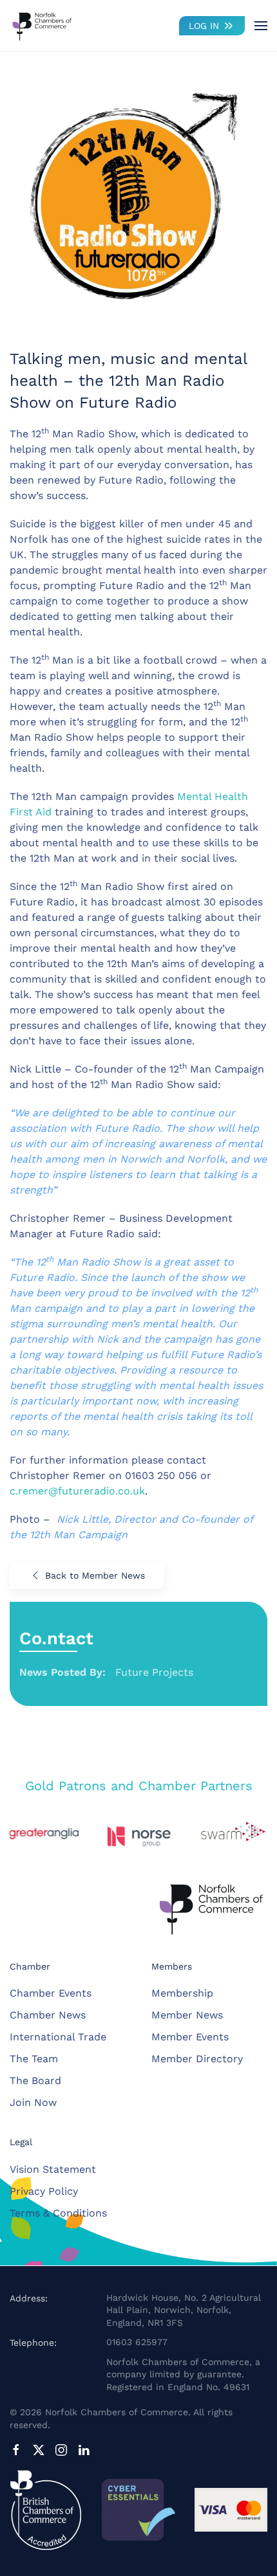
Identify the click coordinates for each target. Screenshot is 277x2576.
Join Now (33, 2102)
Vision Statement (53, 2169)
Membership (182, 1993)
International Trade (58, 2037)
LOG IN (204, 26)
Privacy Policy (44, 2191)
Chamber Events (51, 1993)
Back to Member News (95, 1575)
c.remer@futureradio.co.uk (77, 1491)
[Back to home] (42, 26)
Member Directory (197, 2059)
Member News (187, 2015)
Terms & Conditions (58, 2213)
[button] (261, 26)
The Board (35, 2081)
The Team (34, 2059)
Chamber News (48, 2015)
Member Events (190, 2037)
